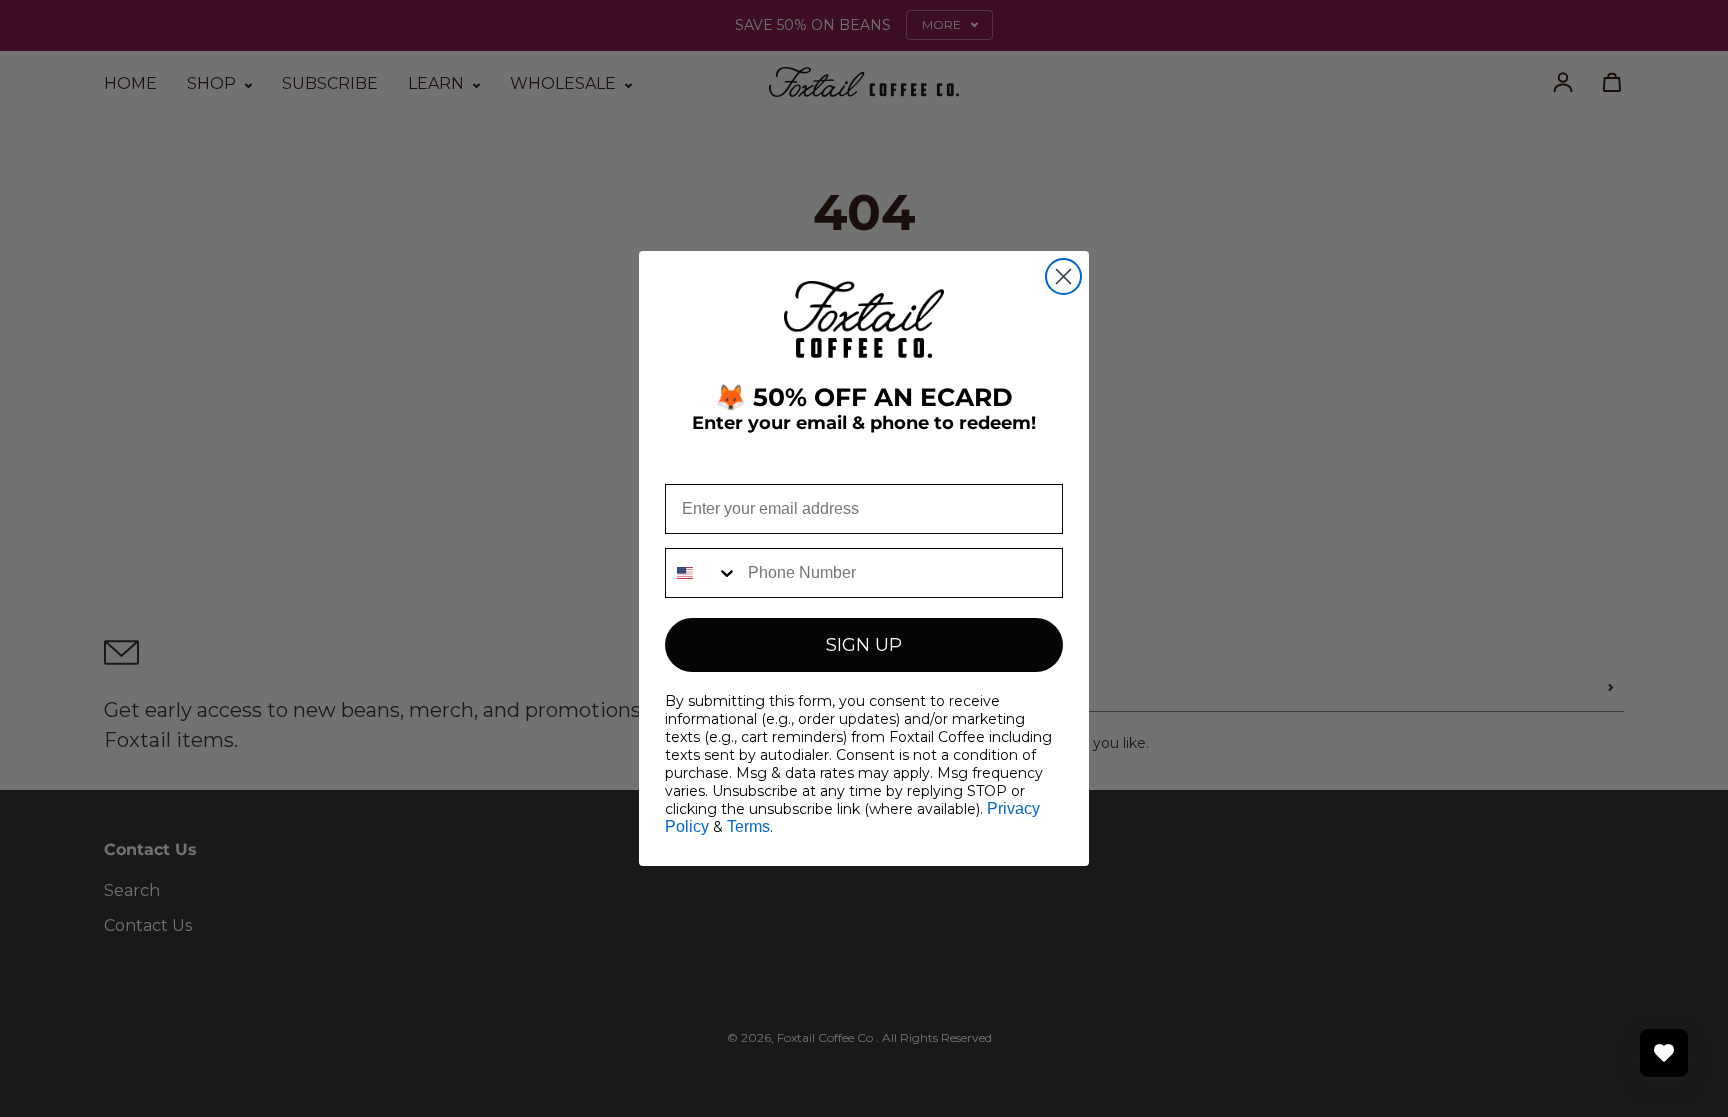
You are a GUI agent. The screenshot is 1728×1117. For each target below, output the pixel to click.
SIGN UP (864, 645)
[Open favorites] (1664, 1053)
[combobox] (702, 573)
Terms (748, 826)
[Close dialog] (1063, 276)
